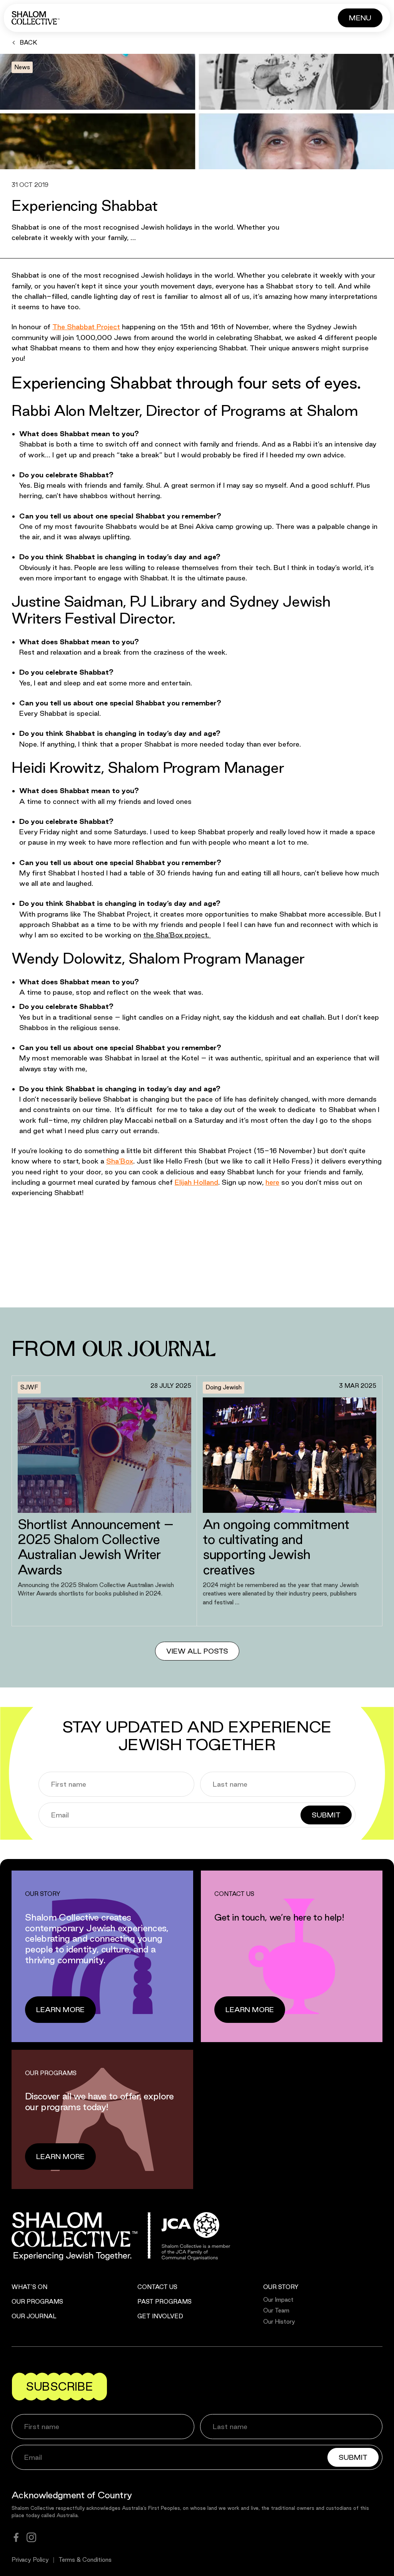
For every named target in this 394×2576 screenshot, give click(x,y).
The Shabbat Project (86, 327)
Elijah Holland (196, 1182)
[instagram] (31, 2537)
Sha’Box (120, 1161)
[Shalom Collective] (36, 18)
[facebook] (16, 2537)
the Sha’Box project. (177, 935)
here (272, 1182)
